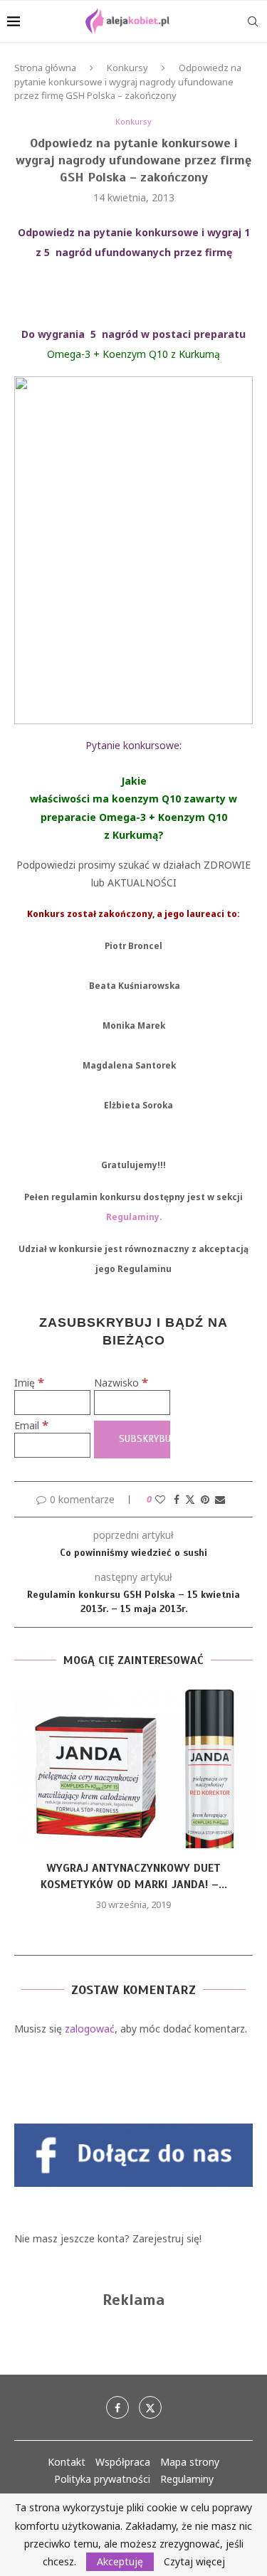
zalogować (90, 2029)
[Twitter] (150, 2407)
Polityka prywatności (102, 2479)
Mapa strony (190, 2462)
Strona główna (45, 68)
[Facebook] (117, 2407)
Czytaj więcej (194, 2562)
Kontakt (67, 2462)
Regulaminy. (134, 1217)
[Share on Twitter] (190, 1499)
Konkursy (127, 68)
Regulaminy (187, 2479)
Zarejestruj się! (167, 2238)
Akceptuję (120, 2561)
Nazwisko (121, 1383)
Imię (29, 1383)
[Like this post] (160, 1499)
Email (31, 1425)
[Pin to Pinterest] (205, 1499)
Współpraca (123, 2462)
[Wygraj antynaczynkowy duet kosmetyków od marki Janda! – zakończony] (133, 1769)
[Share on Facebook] (177, 1499)
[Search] (253, 21)
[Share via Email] (220, 1499)
